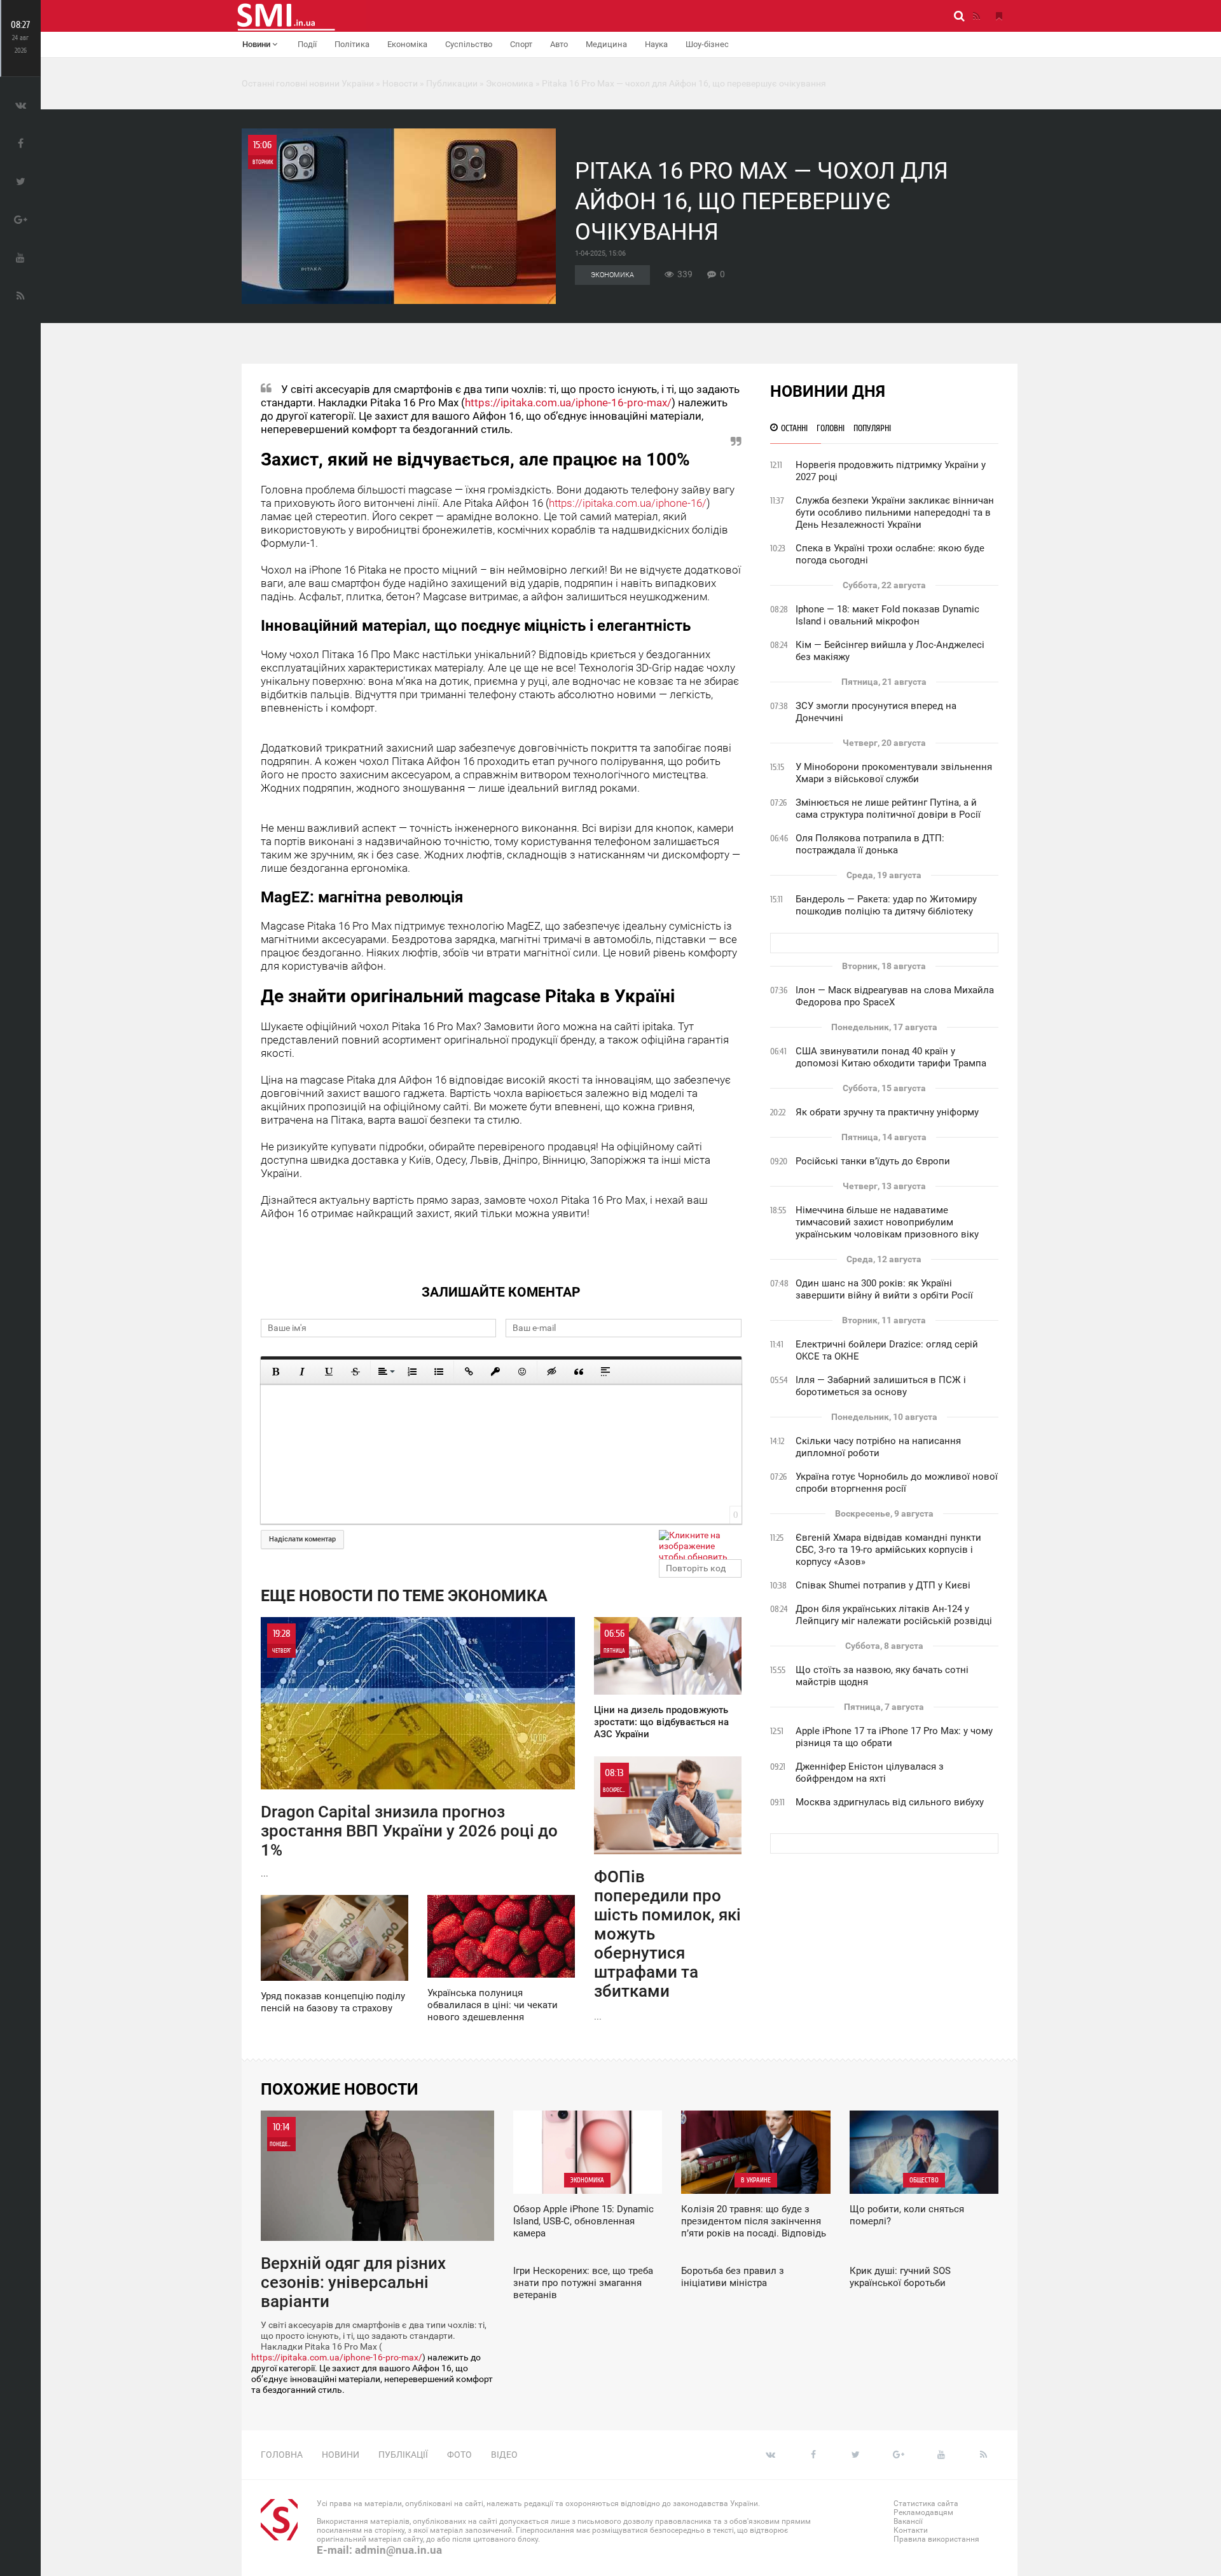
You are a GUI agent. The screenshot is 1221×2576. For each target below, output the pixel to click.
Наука (656, 44)
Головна (282, 2455)
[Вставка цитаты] (579, 1372)
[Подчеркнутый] (329, 1372)
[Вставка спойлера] (605, 1372)
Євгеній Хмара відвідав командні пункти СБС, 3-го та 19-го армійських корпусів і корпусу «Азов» (888, 1550)
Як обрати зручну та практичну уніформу (887, 1112)
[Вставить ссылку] (469, 1372)
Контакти (911, 2530)
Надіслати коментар (302, 1539)
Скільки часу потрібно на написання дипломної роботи (878, 1447)
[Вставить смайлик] (522, 1372)
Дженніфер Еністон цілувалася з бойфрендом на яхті (870, 1773)
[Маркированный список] (439, 1372)
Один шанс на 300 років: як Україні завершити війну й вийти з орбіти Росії (884, 1289)
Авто (559, 44)
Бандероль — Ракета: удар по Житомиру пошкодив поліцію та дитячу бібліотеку (886, 905)
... (409, 1753)
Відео (504, 2455)
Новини (257, 44)
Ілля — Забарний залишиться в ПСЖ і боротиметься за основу (881, 1386)
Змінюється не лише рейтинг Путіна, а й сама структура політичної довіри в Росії (888, 809)
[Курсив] (302, 1372)
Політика (352, 44)
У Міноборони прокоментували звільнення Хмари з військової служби (894, 773)
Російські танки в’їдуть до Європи (873, 1161)
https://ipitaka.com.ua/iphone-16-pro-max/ (568, 403)
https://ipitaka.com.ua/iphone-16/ (628, 503)
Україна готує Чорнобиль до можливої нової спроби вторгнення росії (897, 1483)
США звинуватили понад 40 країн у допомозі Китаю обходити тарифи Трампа (891, 1057)
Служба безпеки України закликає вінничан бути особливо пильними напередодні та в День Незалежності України (895, 513)
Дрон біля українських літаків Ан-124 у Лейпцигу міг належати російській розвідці (894, 1615)
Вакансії (908, 2521)
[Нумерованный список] (412, 1372)
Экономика (612, 275)
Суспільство (469, 44)
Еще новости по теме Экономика (404, 1596)
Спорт (521, 44)
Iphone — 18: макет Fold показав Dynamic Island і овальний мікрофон (887, 615)
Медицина (606, 44)
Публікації (403, 2455)
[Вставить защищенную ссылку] (495, 1372)
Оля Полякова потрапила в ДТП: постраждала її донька (870, 844)
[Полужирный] (275, 1372)
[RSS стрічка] (976, 16)
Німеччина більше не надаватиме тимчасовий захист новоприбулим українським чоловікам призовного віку (887, 1222)
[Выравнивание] (385, 1372)
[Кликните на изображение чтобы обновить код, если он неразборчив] (700, 1545)
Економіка (407, 44)
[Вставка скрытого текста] (552, 1372)
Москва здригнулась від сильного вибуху (890, 1802)
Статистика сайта (926, 2504)
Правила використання (936, 2539)
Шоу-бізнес (707, 44)
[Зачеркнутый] (355, 1372)
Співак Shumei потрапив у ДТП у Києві (883, 1585)
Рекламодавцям (923, 2512)
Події (307, 44)
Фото (459, 2455)
